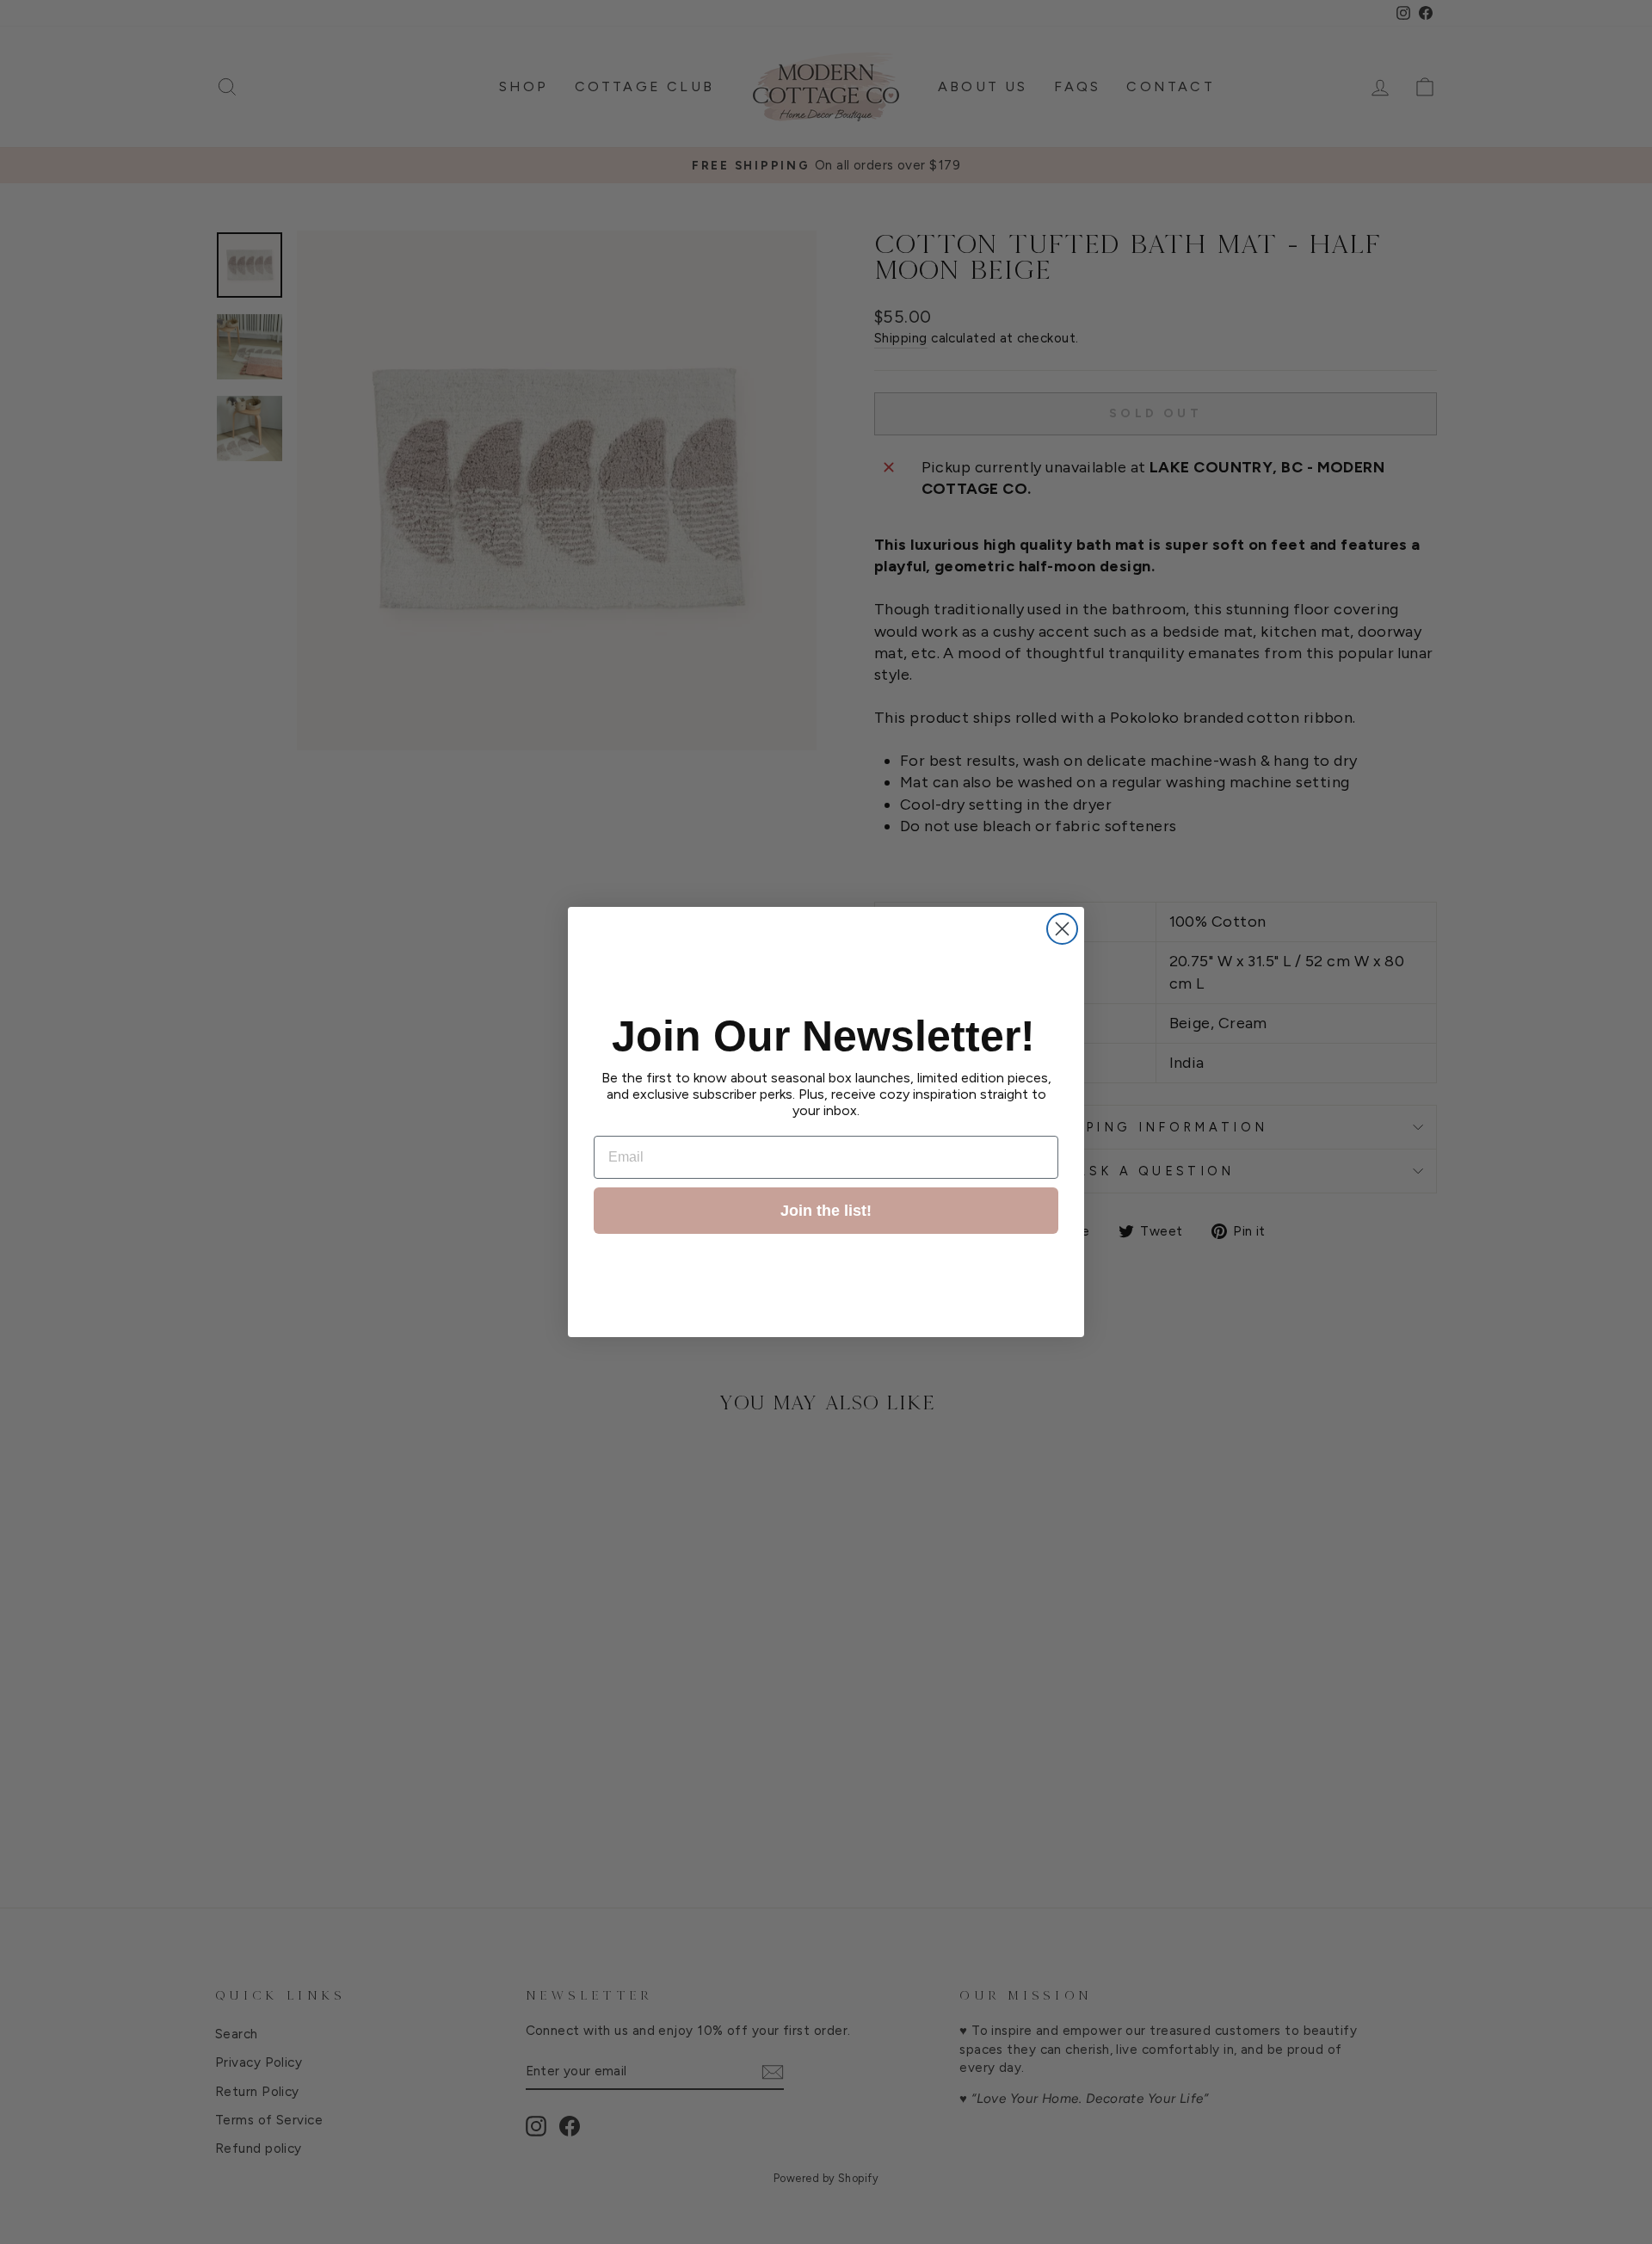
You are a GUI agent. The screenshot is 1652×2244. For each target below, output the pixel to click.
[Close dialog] (1062, 929)
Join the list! (826, 1211)
